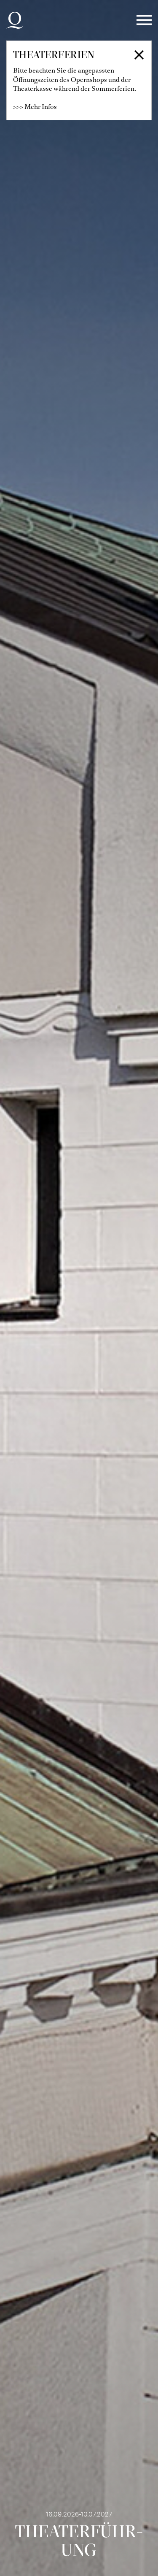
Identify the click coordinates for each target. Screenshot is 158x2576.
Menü (144, 20)
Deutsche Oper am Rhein (15, 20)
